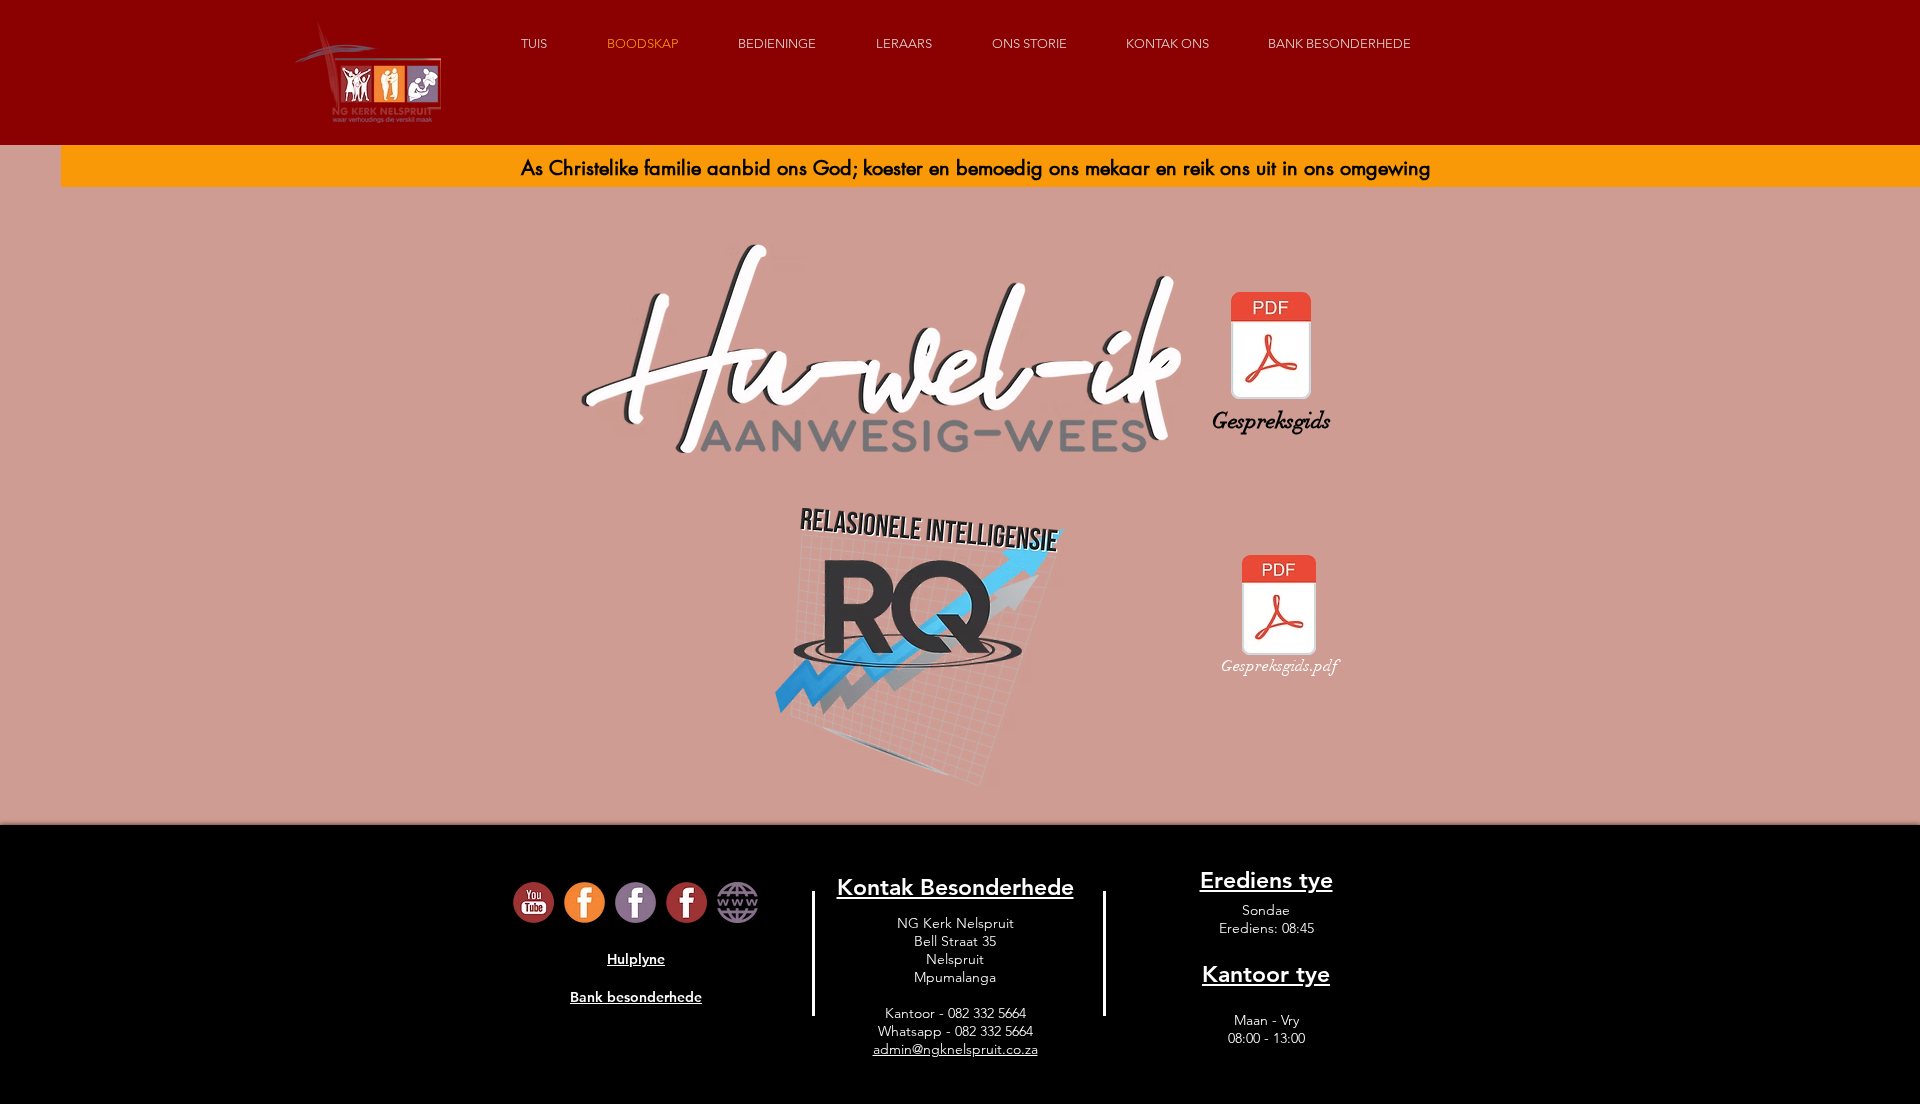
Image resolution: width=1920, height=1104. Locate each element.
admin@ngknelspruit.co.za (955, 1049)
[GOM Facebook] (635, 902)
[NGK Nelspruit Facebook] (584, 902)
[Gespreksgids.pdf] (1271, 348)
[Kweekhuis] (737, 902)
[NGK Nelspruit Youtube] (533, 902)
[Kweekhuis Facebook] (686, 902)
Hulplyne (636, 959)
